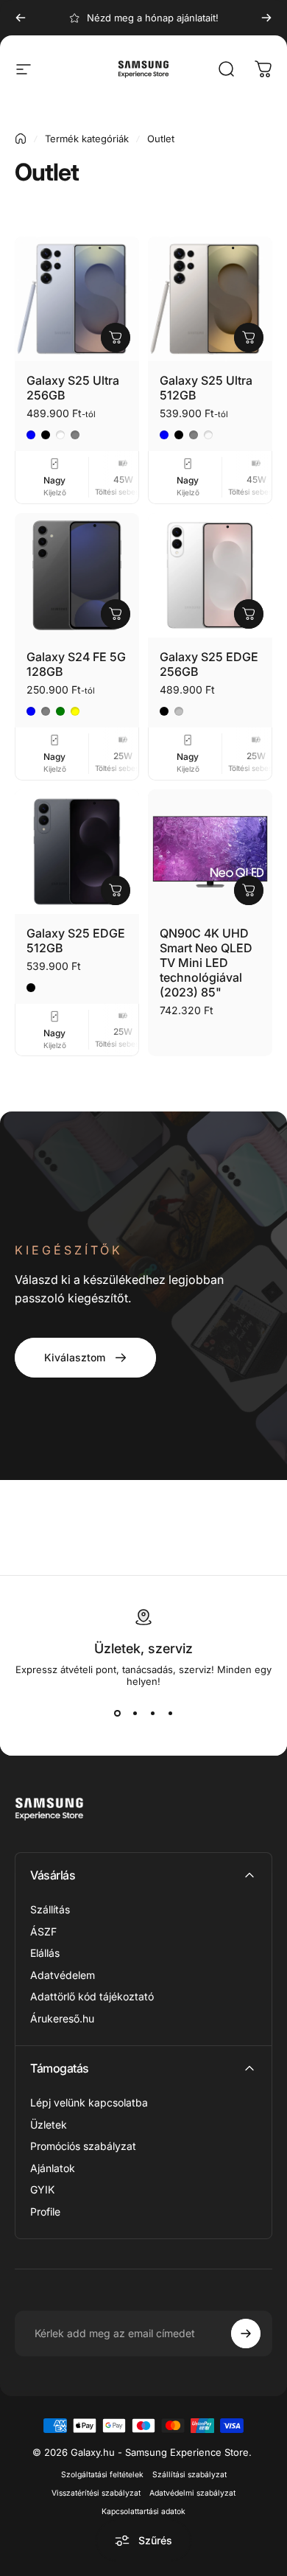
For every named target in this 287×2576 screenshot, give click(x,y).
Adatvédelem (63, 1975)
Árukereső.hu (62, 2018)
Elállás (45, 1953)
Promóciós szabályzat (83, 2146)
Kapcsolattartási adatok (143, 2512)
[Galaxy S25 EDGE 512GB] (77, 852)
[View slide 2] (135, 1714)
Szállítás (50, 1909)
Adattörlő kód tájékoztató (92, 1996)
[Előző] (21, 18)
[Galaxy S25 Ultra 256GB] (77, 299)
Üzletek (49, 2125)
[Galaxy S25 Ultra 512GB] (210, 299)
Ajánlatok (53, 2168)
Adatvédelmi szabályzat (192, 2493)
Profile (45, 2212)
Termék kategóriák (87, 139)
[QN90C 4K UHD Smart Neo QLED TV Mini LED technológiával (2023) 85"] (210, 852)
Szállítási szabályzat (189, 2475)
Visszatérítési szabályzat (96, 2493)
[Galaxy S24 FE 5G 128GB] (77, 575)
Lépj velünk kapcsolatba (89, 2102)
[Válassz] (116, 338)
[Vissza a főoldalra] (21, 139)
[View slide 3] (152, 1714)
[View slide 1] (117, 1714)
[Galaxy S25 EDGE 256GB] (210, 575)
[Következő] (266, 18)
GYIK (42, 2189)
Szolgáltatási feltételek (102, 2475)
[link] (85, 1358)
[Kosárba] (116, 890)
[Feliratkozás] (246, 2334)
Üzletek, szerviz (143, 1648)
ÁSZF (43, 1931)
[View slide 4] (170, 1714)
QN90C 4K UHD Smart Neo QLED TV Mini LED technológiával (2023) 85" (206, 963)
